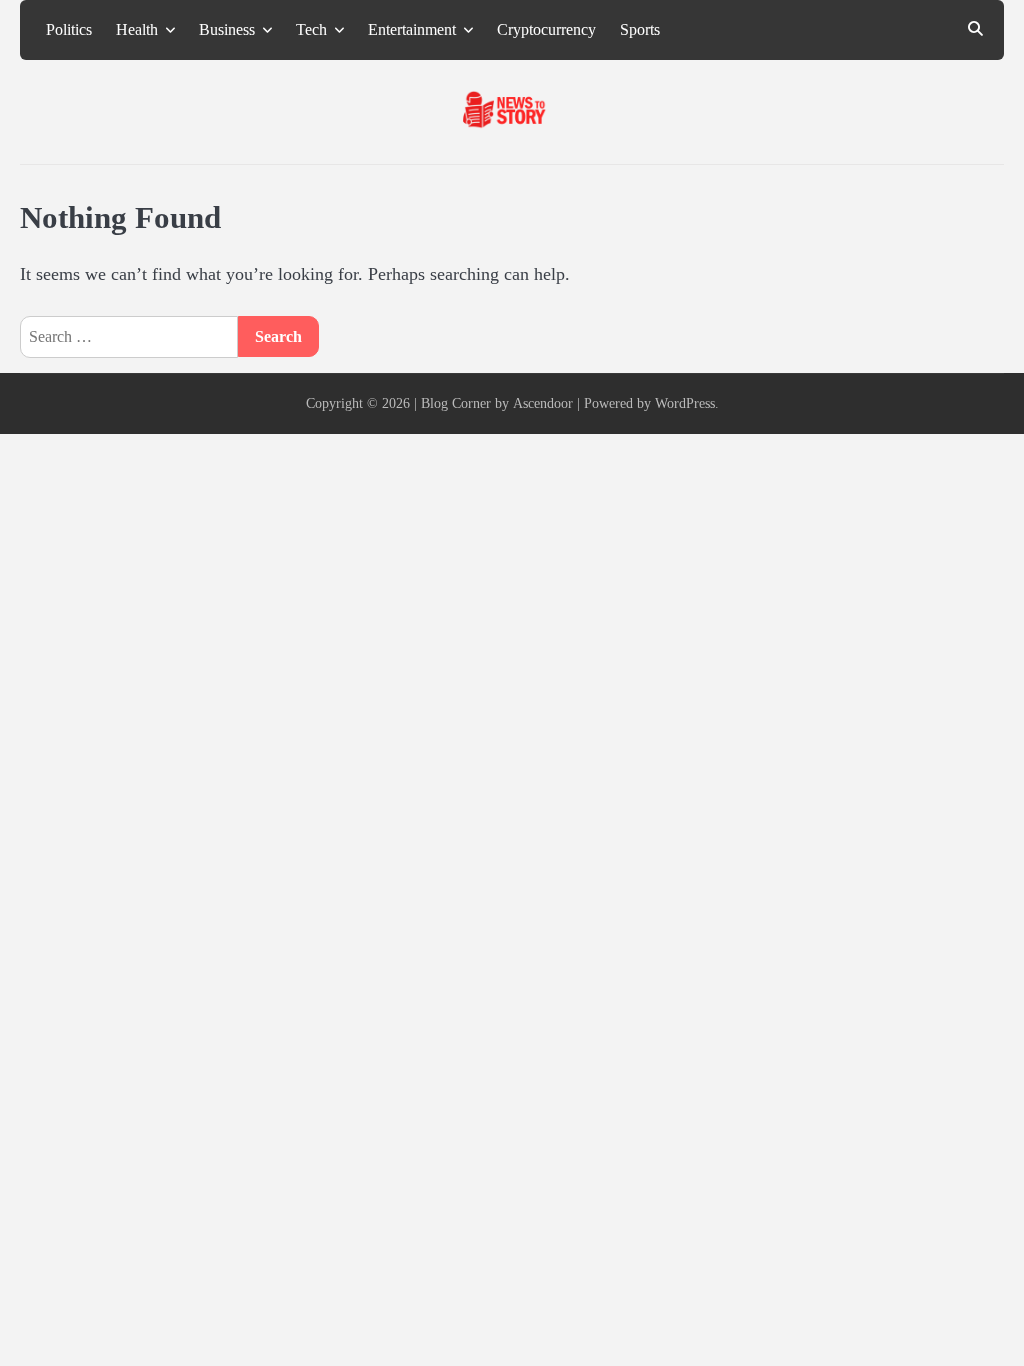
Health (137, 29)
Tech (311, 29)
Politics (69, 29)
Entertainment (412, 29)
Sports (640, 29)
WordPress (685, 403)
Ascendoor (543, 403)
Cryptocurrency (546, 29)
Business (227, 29)
